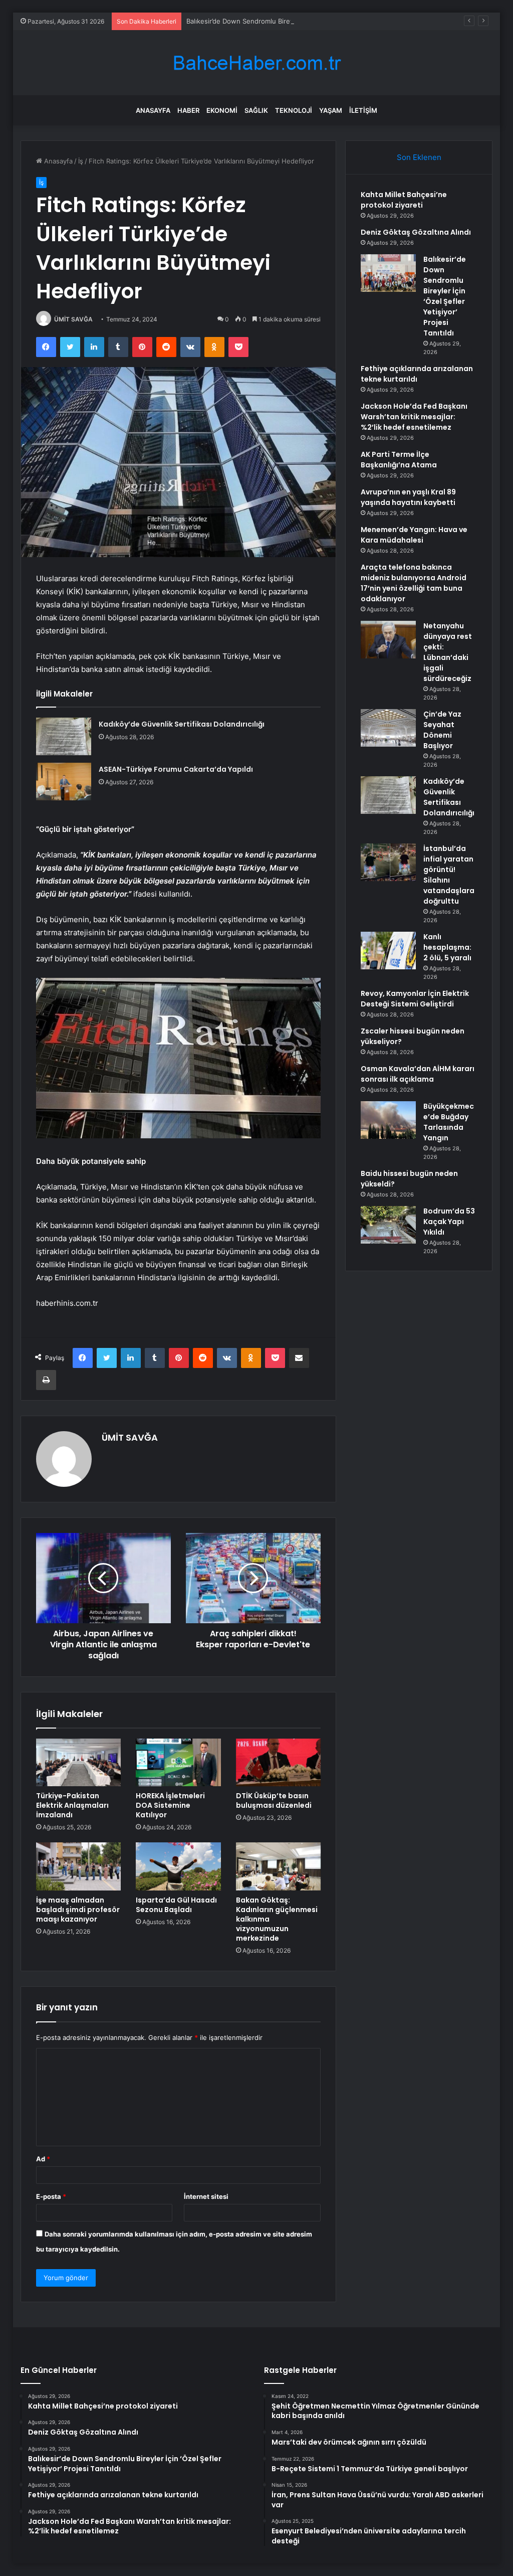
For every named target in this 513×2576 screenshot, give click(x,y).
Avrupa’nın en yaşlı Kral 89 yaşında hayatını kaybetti (408, 497)
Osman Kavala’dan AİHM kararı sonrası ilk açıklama (418, 1074)
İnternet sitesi (206, 2196)
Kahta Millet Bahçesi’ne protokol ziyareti (404, 200)
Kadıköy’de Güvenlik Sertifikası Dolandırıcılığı (182, 724)
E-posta (51, 2196)
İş (81, 161)
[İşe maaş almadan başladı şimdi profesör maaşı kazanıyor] (79, 1866)
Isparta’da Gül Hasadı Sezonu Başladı (176, 1905)
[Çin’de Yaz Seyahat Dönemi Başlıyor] (388, 728)
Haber (188, 110)
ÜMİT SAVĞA (73, 319)
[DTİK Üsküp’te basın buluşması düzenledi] (279, 1763)
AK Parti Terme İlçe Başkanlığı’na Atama (399, 460)
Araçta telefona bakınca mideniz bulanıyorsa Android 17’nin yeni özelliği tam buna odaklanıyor (414, 583)
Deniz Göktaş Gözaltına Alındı (416, 232)
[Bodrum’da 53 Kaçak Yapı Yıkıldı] (388, 1225)
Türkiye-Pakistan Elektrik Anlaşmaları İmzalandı (72, 1805)
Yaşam (331, 110)
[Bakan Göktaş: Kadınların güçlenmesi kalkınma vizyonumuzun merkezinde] (279, 1866)
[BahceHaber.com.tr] (256, 63)
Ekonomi (222, 110)
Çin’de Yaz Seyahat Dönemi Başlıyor (442, 730)
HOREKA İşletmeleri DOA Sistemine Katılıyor (170, 1805)
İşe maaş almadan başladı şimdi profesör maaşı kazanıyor (78, 1910)
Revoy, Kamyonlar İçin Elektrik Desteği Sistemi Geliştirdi (415, 999)
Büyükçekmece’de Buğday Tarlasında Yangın (449, 1122)
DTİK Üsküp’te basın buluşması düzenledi (274, 1800)
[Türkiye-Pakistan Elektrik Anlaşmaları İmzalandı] (79, 1763)
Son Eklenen (419, 157)
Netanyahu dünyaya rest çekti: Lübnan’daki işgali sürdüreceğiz (448, 652)
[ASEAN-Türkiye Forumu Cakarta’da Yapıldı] (64, 782)
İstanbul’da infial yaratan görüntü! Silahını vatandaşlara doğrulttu (449, 875)
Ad (43, 2159)
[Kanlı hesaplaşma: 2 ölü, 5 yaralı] (388, 951)
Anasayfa (153, 110)
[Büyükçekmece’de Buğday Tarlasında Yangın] (388, 1120)
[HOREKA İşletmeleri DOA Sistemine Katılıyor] (178, 1763)
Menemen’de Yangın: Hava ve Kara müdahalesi (414, 535)
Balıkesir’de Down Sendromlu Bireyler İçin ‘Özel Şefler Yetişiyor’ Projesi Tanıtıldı (309, 21)
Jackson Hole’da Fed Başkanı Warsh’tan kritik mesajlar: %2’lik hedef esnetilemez (414, 417)
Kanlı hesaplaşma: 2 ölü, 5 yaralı (447, 947)
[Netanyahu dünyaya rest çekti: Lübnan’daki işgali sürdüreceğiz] (388, 640)
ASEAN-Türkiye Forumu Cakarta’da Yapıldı (176, 769)
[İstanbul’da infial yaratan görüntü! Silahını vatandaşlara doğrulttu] (388, 862)
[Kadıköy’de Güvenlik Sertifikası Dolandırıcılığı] (64, 736)
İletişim (363, 110)
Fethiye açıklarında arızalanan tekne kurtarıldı (417, 374)
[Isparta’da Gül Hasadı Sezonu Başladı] (178, 1866)
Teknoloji (294, 110)
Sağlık (256, 110)
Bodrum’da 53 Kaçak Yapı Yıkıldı (449, 1222)
